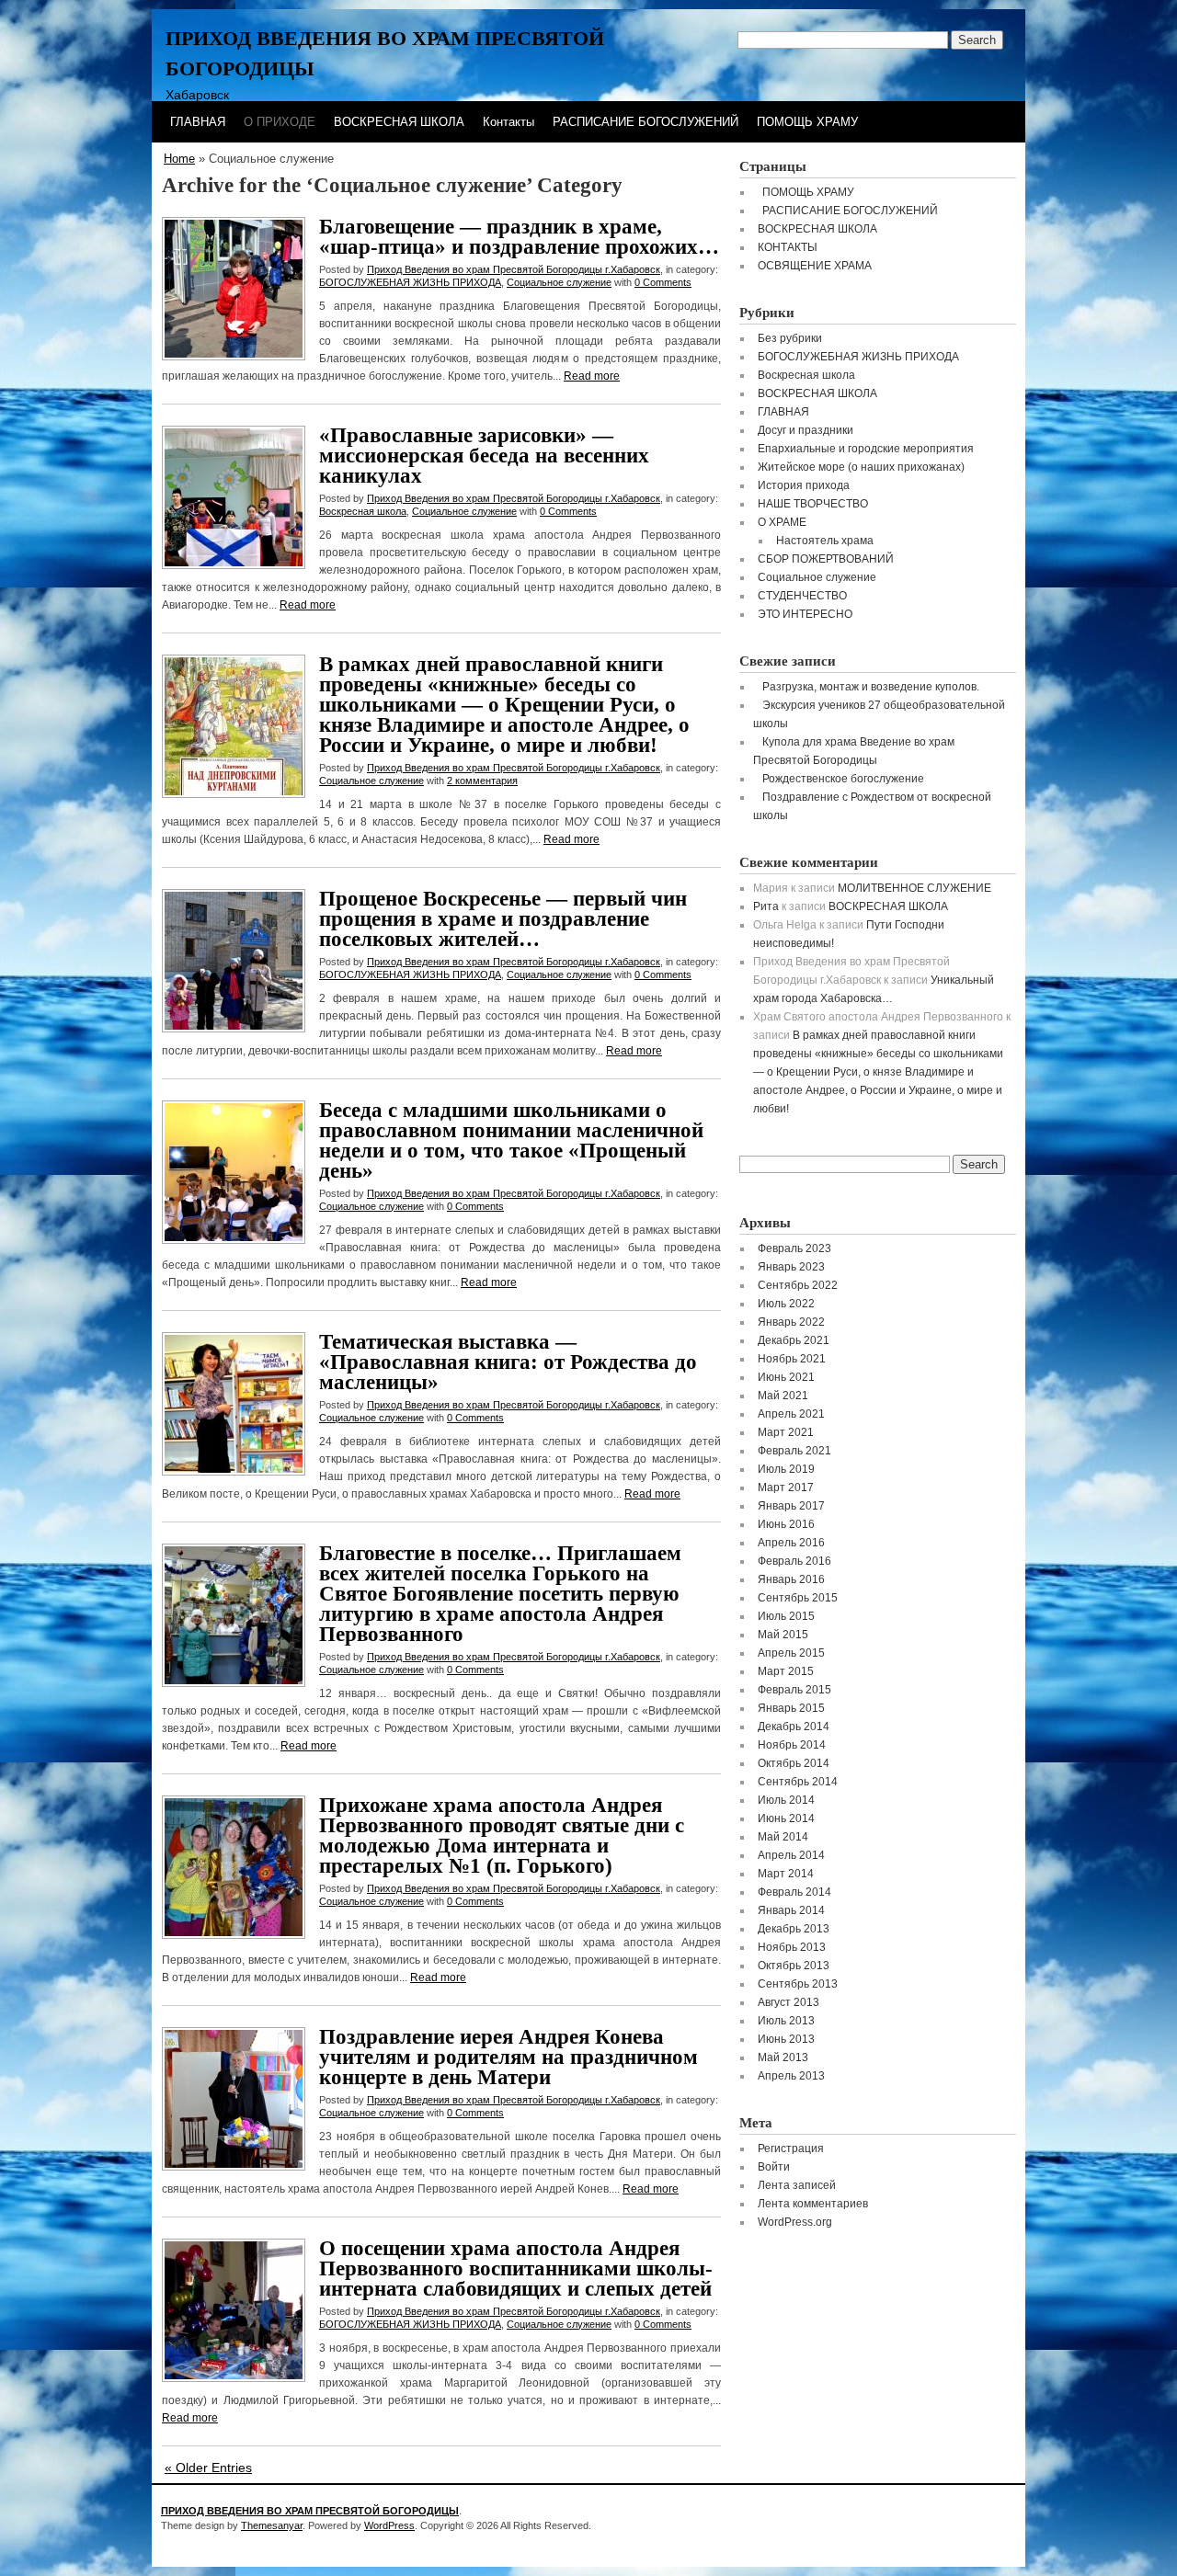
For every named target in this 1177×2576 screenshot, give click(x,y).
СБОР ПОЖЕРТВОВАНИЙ (826, 559)
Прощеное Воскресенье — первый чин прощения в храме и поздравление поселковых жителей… (503, 919)
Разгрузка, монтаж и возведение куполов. (871, 687)
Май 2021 (783, 1396)
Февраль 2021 (794, 1451)
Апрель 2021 (791, 1414)
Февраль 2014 (794, 1892)
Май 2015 (783, 1635)
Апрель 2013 (791, 2076)
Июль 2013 (786, 2021)
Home (179, 159)
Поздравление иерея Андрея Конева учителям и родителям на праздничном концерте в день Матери (509, 2057)
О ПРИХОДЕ (280, 122)
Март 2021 (786, 1432)
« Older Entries (208, 2468)
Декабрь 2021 (794, 1340)
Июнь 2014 (786, 1818)
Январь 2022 (791, 1322)
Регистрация (791, 2149)
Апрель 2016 (791, 1543)
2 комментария (482, 781)
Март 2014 (786, 1874)
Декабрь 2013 (794, 1929)
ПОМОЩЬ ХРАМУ (807, 122)
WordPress (389, 2525)
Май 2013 (783, 2057)
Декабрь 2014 (794, 1727)
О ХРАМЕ (782, 522)
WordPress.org (795, 2222)
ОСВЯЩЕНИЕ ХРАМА (815, 266)
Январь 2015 (791, 1708)
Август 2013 (788, 2002)
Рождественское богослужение (843, 779)
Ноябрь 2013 (792, 1947)
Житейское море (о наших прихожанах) (861, 467)
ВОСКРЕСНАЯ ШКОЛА (399, 122)
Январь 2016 (791, 1579)
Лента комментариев (813, 2204)
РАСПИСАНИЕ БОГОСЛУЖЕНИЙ (646, 122)
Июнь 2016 (786, 1524)
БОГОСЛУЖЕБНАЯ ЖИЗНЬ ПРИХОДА (410, 282)
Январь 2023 (791, 1267)
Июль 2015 (786, 1616)
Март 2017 (786, 1487)
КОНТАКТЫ (788, 247)
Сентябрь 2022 (798, 1285)
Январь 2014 (791, 1910)
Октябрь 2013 (794, 1966)
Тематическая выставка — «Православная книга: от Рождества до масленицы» (508, 1362)
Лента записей (797, 2185)
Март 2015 (786, 1671)
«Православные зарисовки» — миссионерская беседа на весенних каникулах (484, 456)
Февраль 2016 (794, 1561)
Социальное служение (559, 282)
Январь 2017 (791, 1506)
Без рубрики (790, 338)
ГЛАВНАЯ (198, 122)
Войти (774, 2167)
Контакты (509, 122)
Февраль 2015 (794, 1690)
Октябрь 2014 (794, 1763)
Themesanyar (272, 2525)
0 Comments (663, 282)
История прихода (804, 485)
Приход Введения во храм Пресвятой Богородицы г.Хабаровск (514, 269)
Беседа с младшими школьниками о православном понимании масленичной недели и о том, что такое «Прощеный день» (511, 1140)
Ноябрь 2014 (792, 1745)
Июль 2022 (786, 1304)
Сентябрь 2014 (798, 1782)
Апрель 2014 (791, 1855)
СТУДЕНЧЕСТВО (802, 596)
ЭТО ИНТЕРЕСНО (805, 614)
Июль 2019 (786, 1469)
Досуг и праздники (806, 430)
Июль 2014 (786, 1800)
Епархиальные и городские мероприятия (866, 449)
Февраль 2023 (794, 1248)
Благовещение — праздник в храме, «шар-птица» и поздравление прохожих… (519, 237)
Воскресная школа (363, 511)
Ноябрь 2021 (792, 1359)
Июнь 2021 (786, 1377)
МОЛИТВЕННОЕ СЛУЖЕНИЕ (914, 888)
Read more (592, 376)
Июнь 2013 (786, 2039)
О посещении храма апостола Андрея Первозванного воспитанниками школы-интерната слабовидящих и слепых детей (516, 2268)
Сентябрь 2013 (798, 1984)
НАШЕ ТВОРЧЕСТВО (813, 504)
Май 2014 (783, 1837)
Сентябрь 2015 (798, 1598)
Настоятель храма (825, 541)
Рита (766, 906)
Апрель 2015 (791, 1653)
